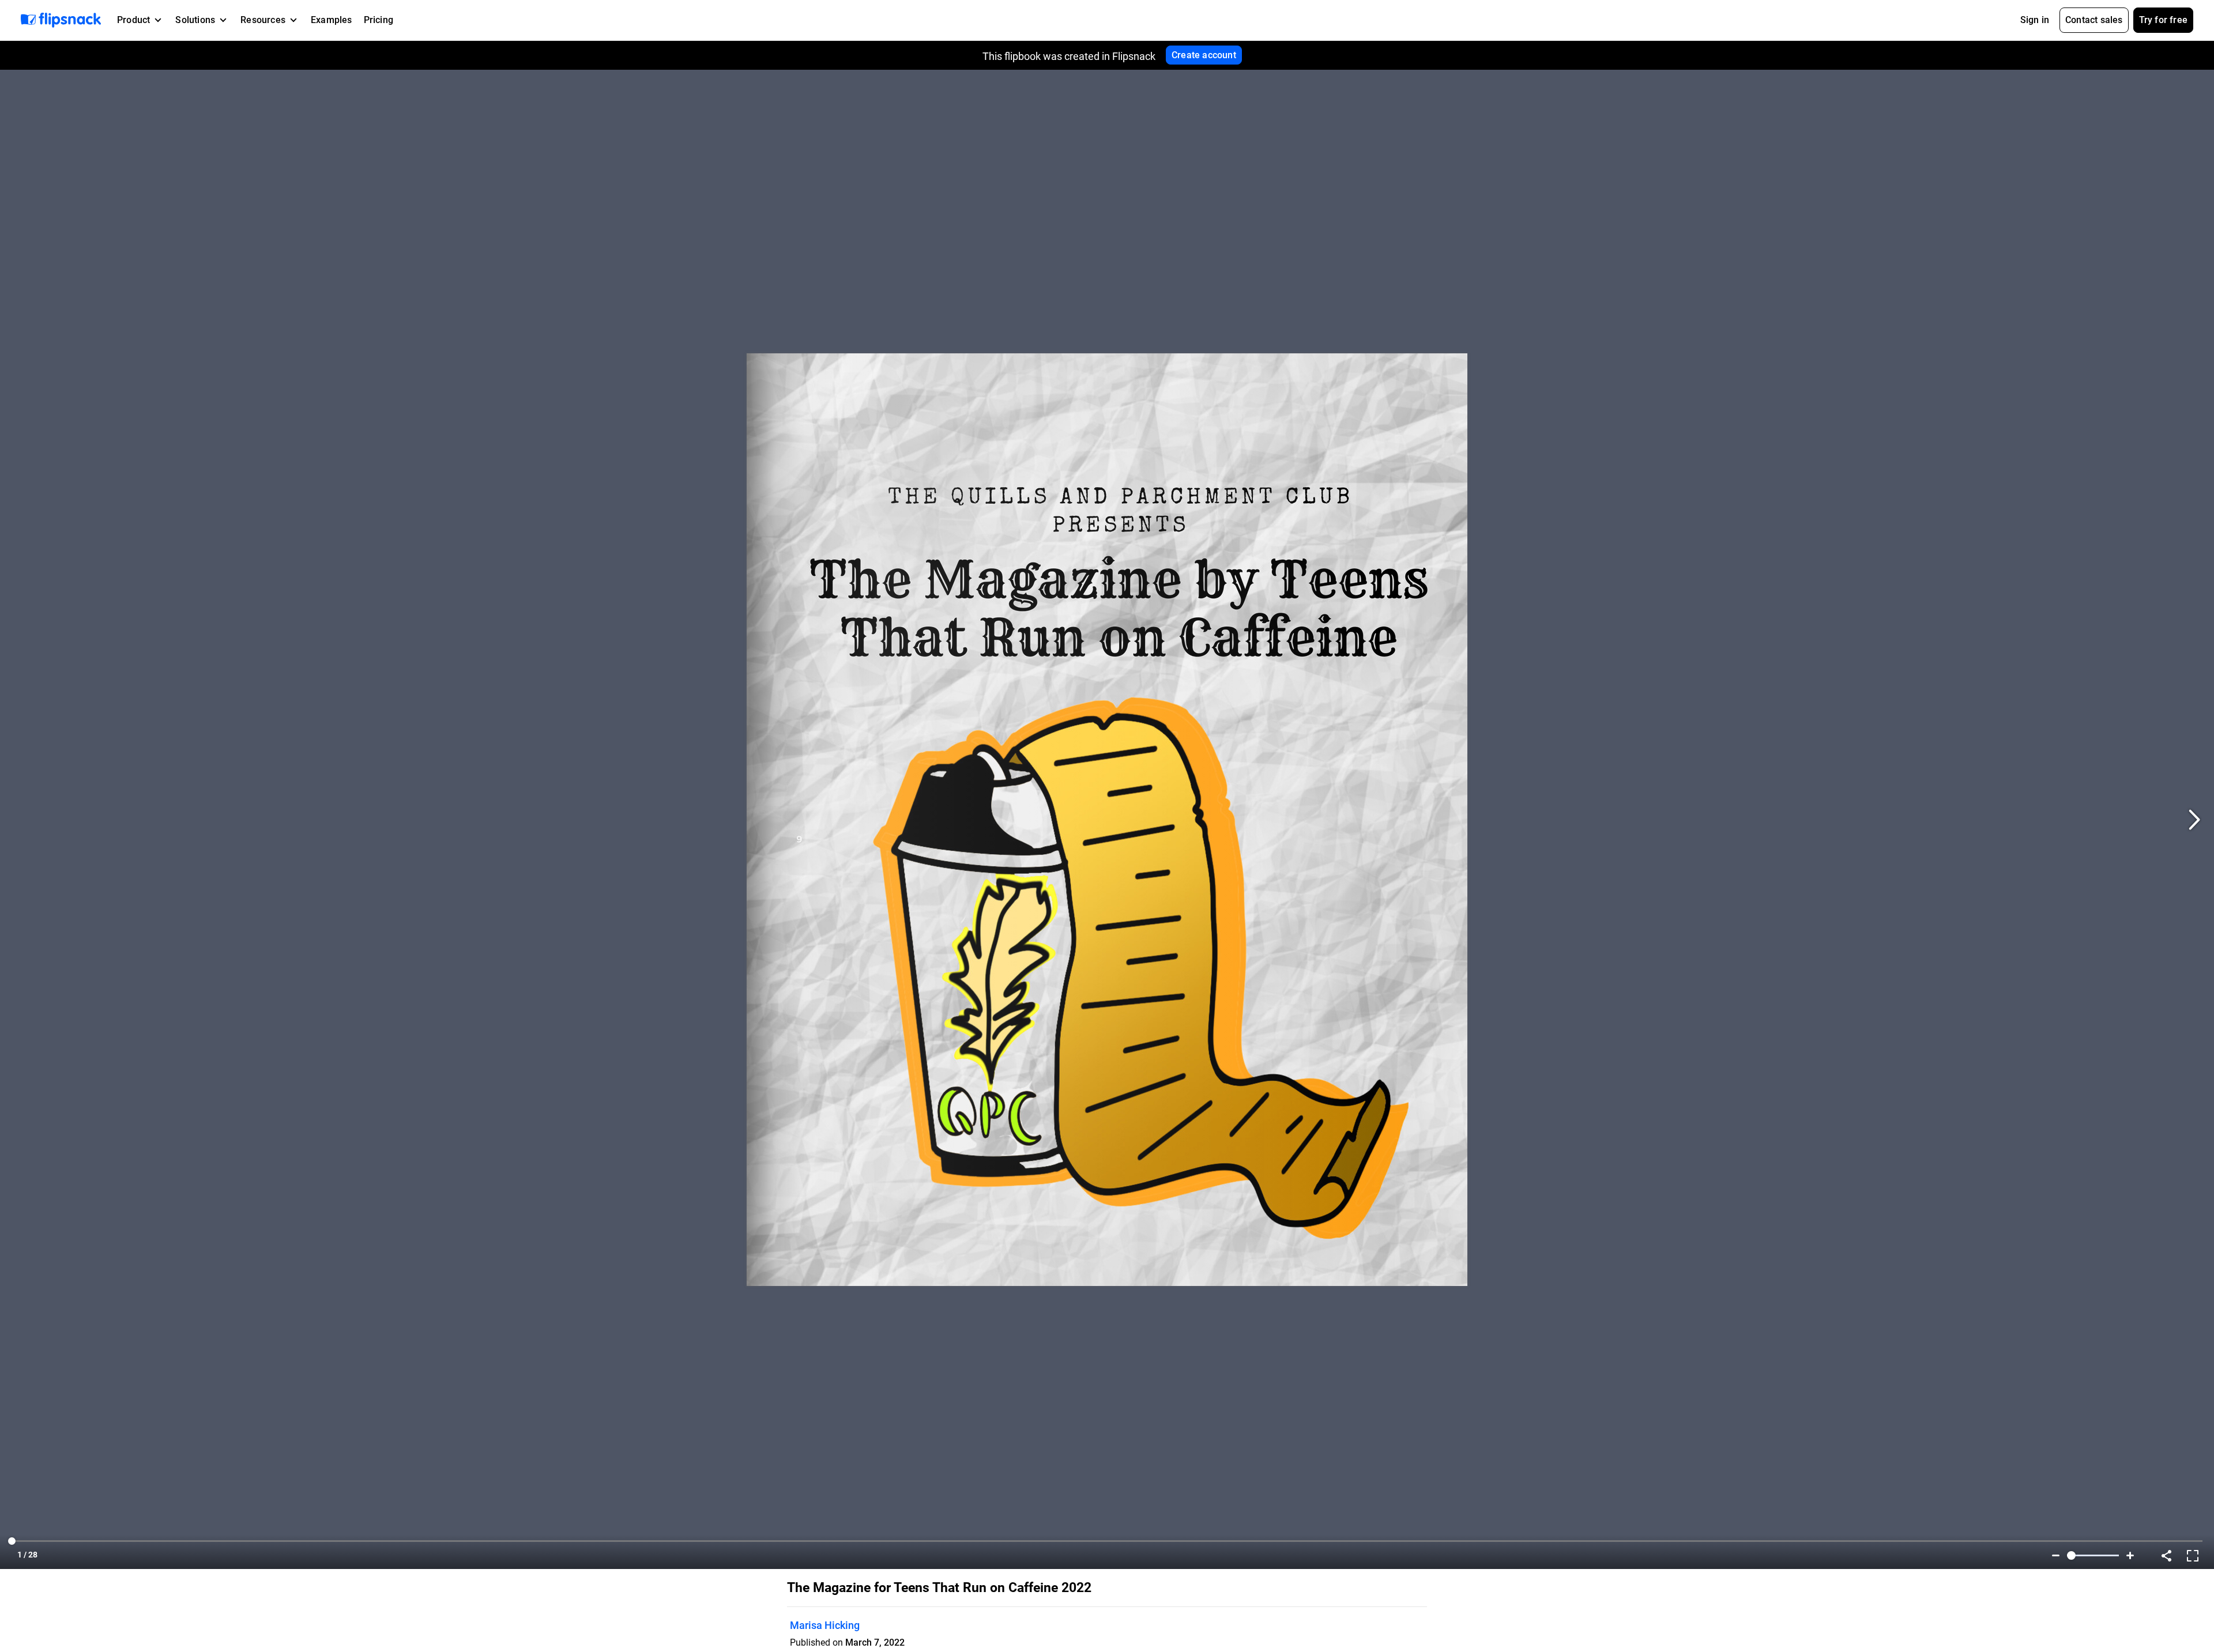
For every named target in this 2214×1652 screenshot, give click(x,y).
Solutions (195, 20)
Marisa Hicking (825, 1625)
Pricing (379, 20)
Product (133, 20)
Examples (332, 20)
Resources (263, 20)
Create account (1204, 55)
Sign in (2035, 20)
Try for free (2163, 20)
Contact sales (2094, 20)
